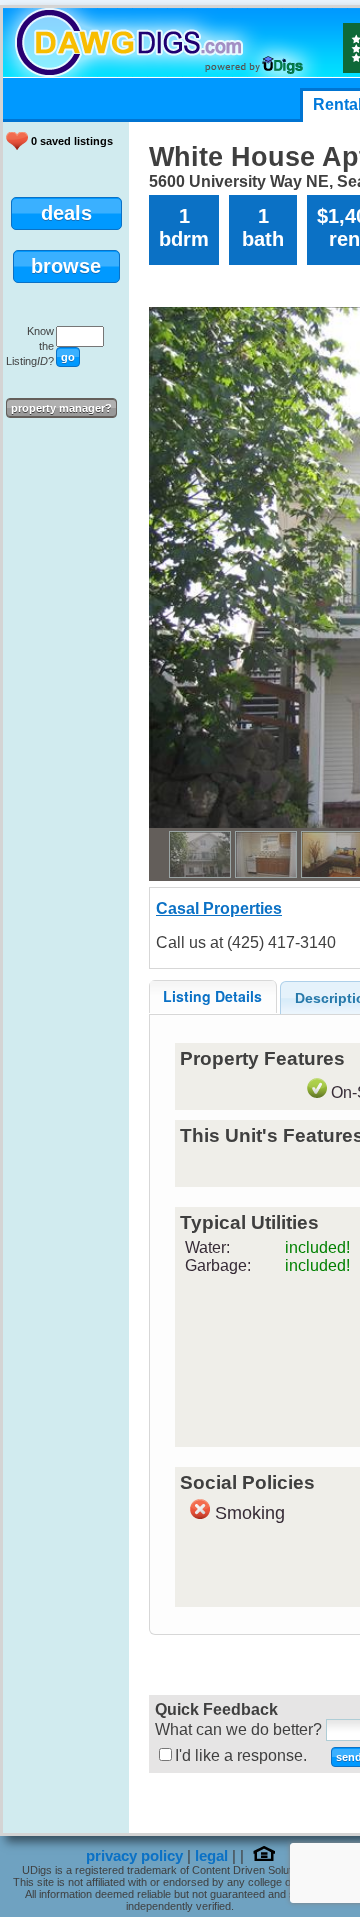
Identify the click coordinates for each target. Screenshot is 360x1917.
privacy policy (134, 1856)
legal (211, 1856)
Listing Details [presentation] (212, 996)
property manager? (61, 408)
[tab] (213, 996)
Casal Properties (219, 908)
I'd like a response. (241, 1755)
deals (66, 213)
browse (66, 266)
